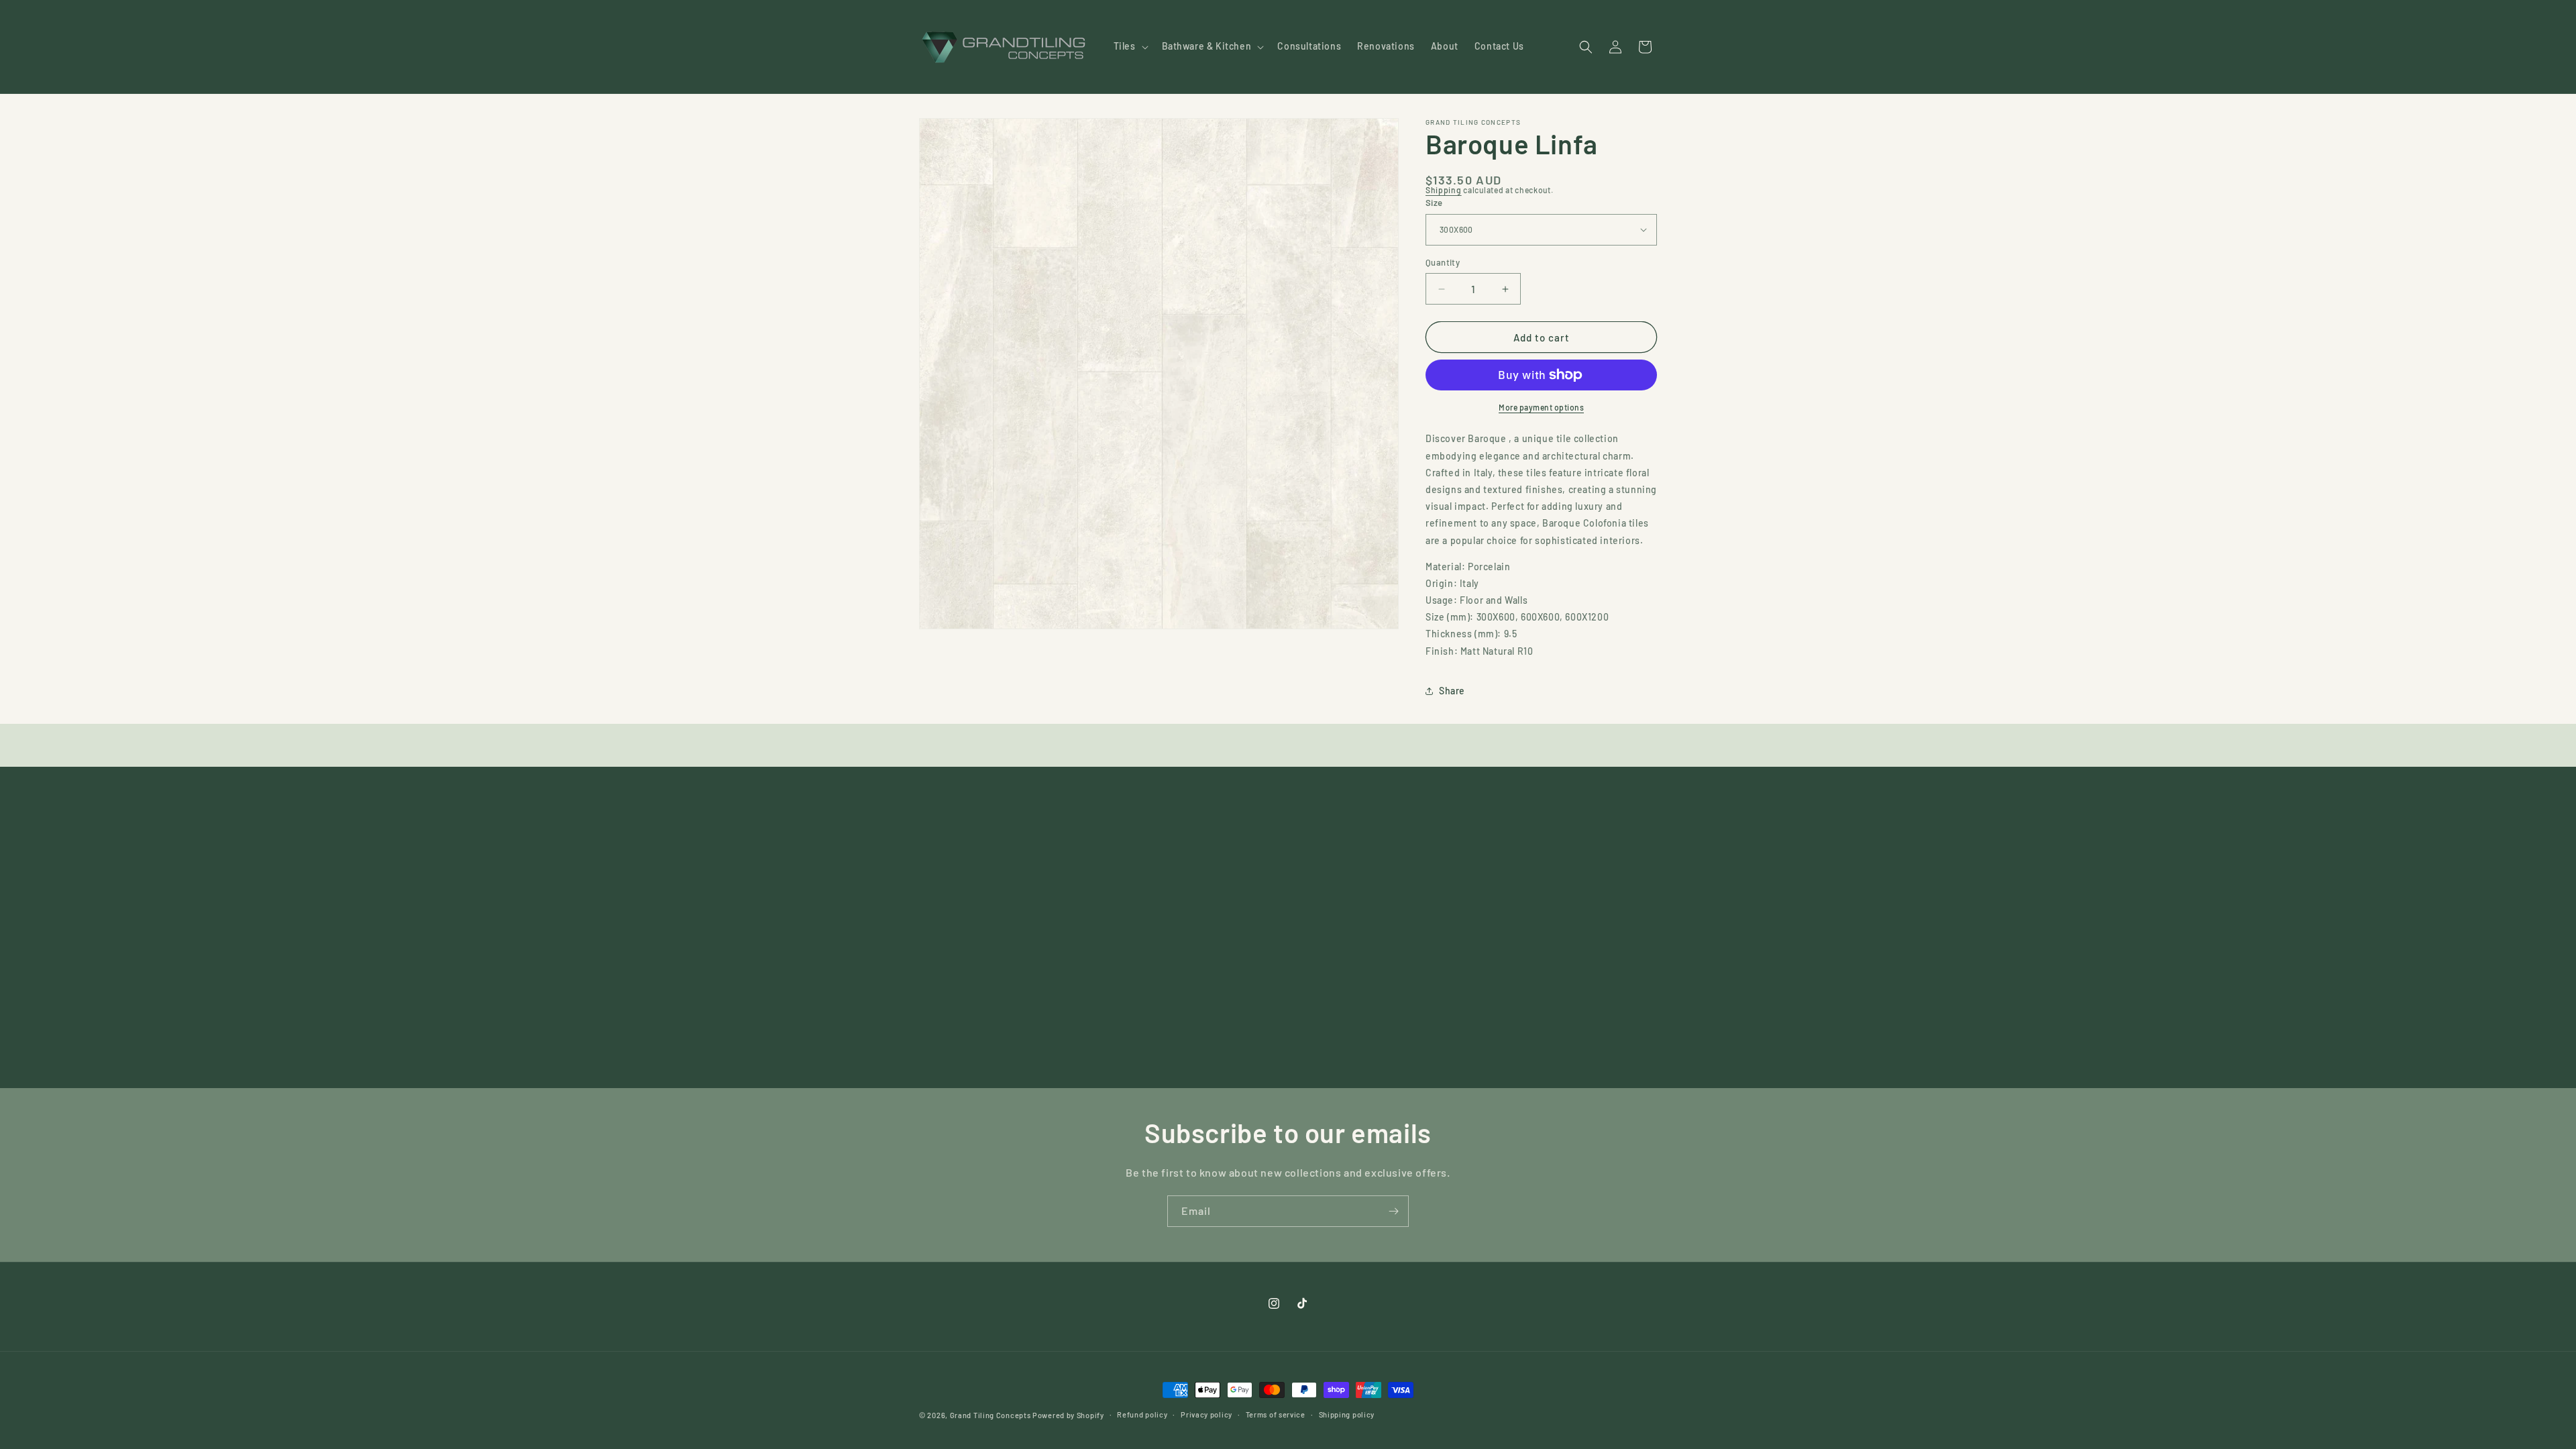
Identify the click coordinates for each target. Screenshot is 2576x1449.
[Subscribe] (1393, 1211)
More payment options (1541, 407)
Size (1434, 203)
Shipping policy (1347, 1414)
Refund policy (1142, 1414)
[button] (1130, 46)
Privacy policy (1206, 1414)
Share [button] (1452, 691)
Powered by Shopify (1068, 1415)
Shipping (1444, 190)
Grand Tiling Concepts (991, 1415)
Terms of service (1276, 1414)
